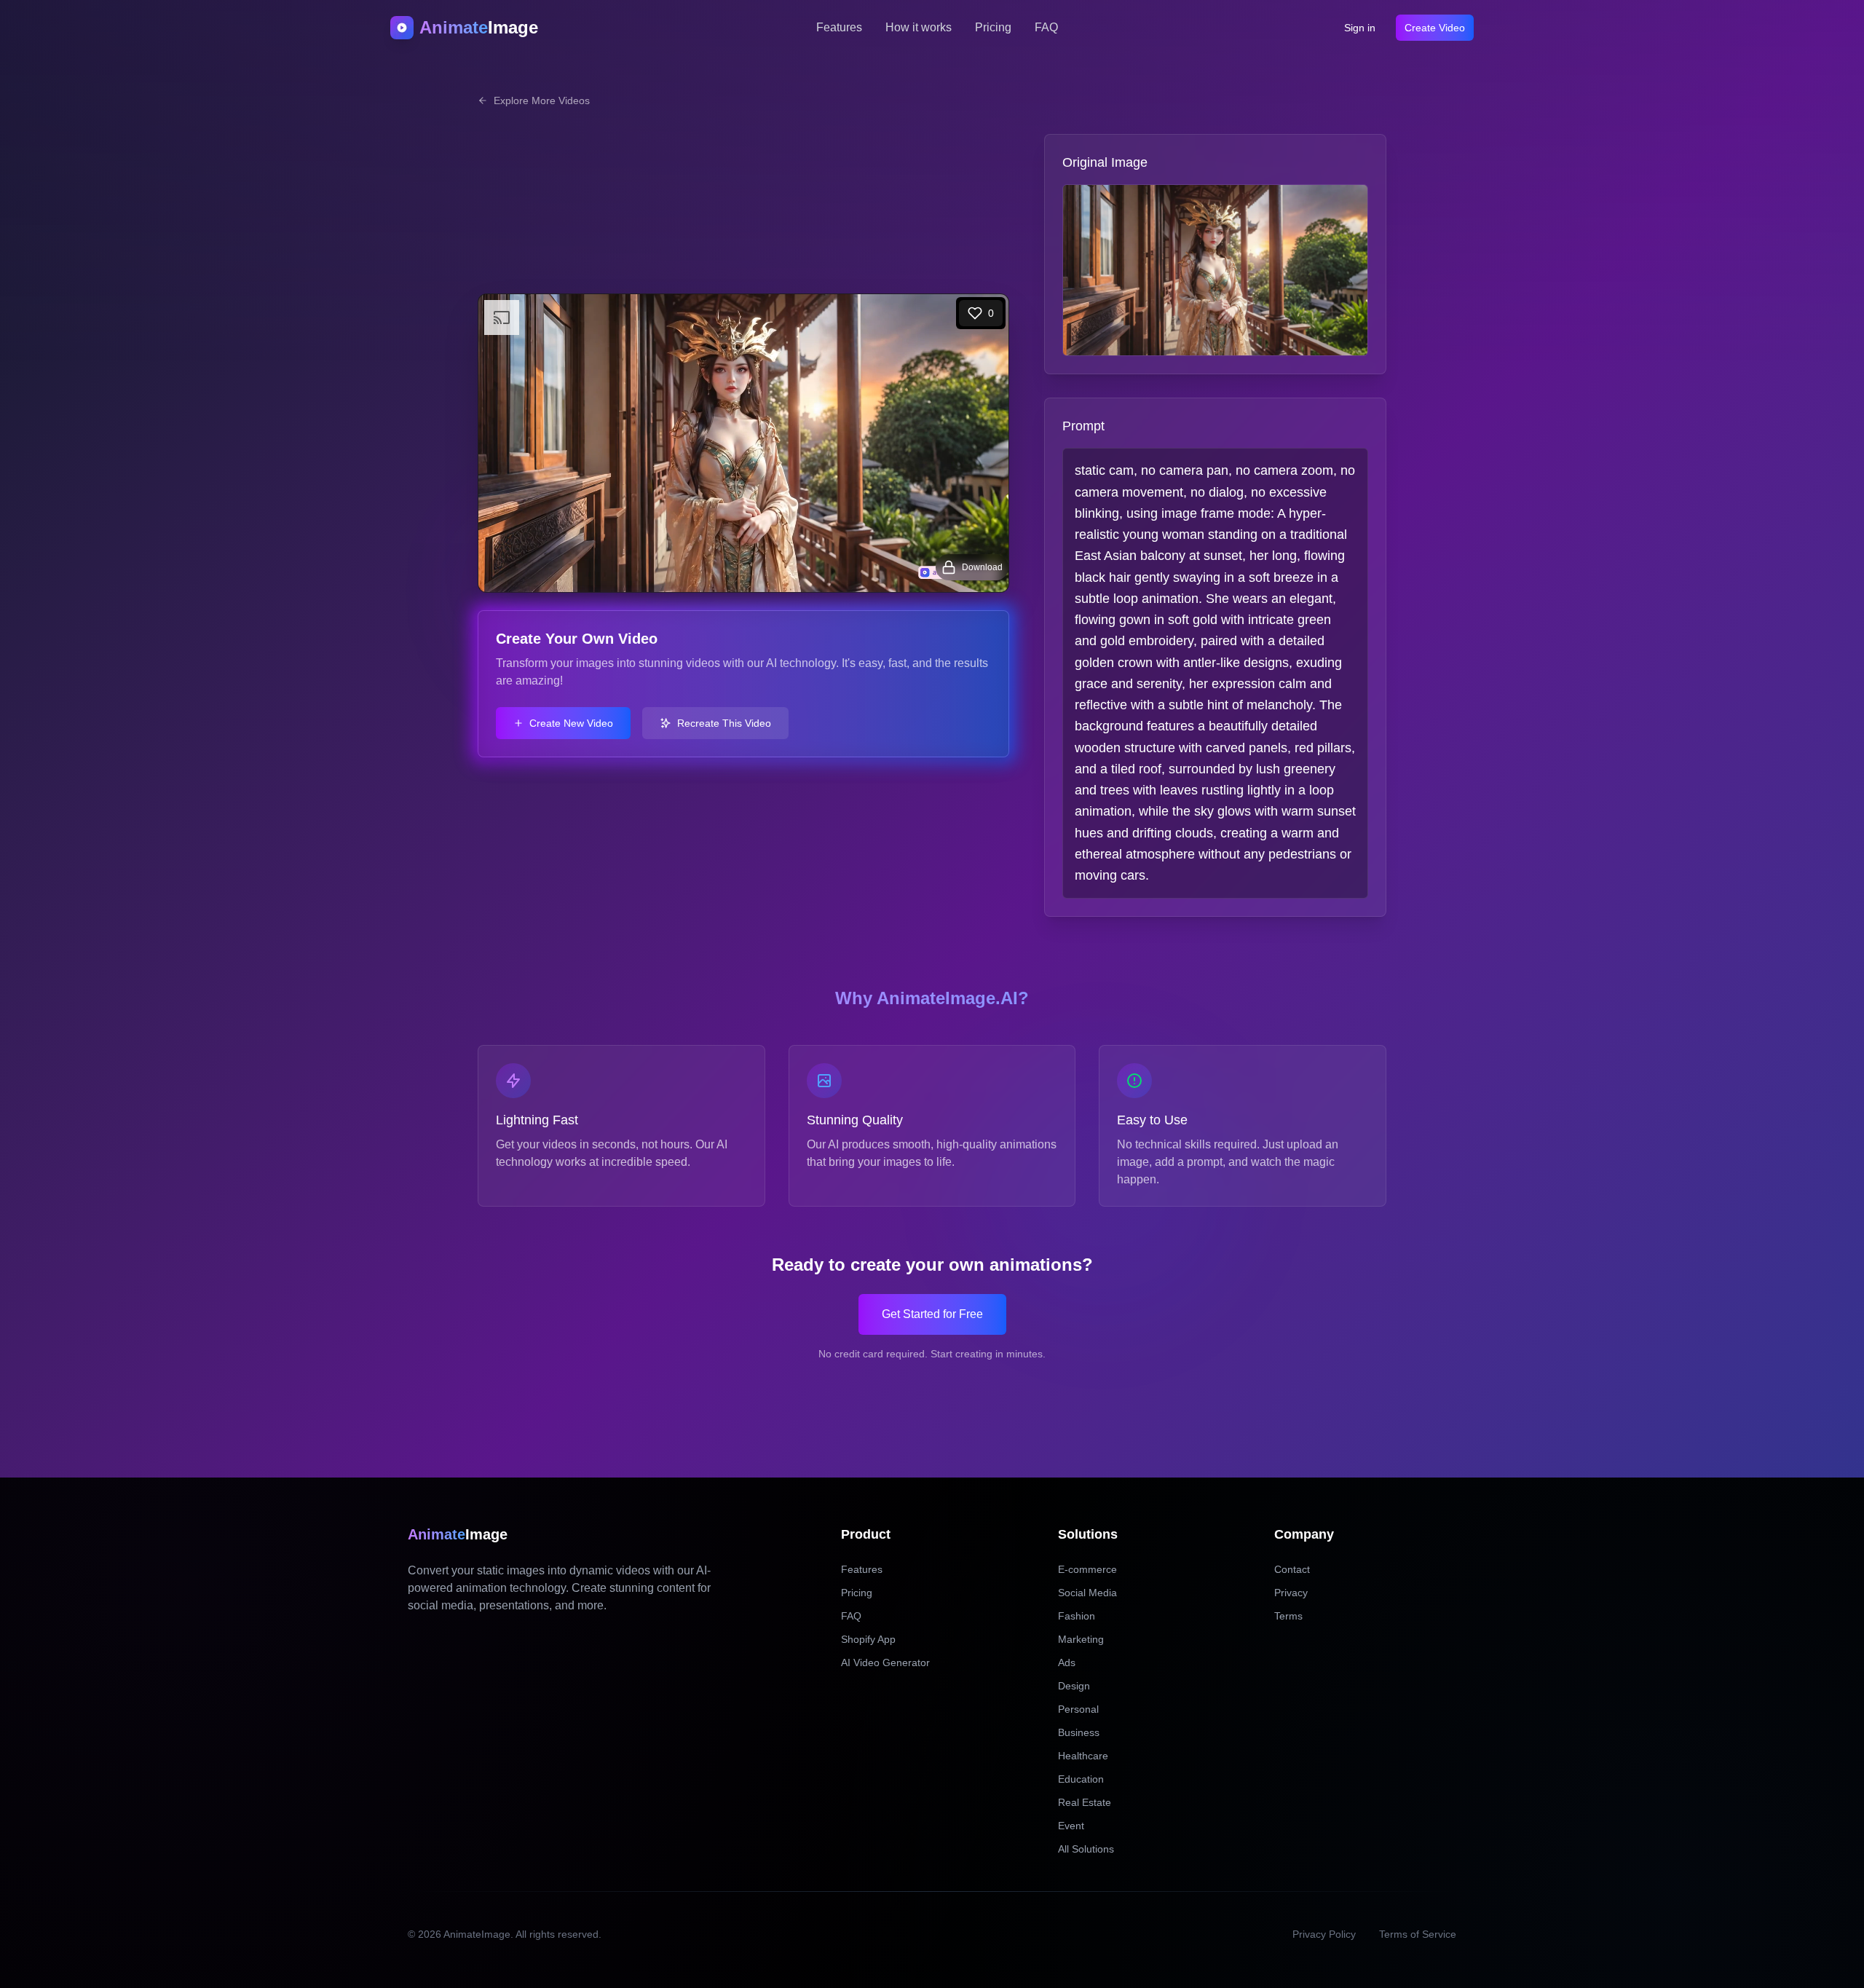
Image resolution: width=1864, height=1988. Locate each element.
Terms (1288, 1616)
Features (839, 27)
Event (1071, 1826)
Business (1079, 1732)
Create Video (1435, 28)
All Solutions (1086, 1849)
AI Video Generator (885, 1662)
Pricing (993, 27)
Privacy (1291, 1593)
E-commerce (1087, 1569)
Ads (1067, 1662)
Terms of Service (1418, 1934)
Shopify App (868, 1639)
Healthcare (1083, 1756)
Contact (1292, 1569)
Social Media (1087, 1593)
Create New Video (571, 723)
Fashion (1077, 1616)
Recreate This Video (724, 723)
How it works (919, 27)
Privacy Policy (1324, 1934)
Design (1074, 1686)
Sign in (1360, 28)
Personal (1078, 1709)
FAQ (1046, 27)
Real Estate (1085, 1802)
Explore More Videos (542, 100)
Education (1081, 1779)
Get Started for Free (932, 1314)
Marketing (1081, 1639)
